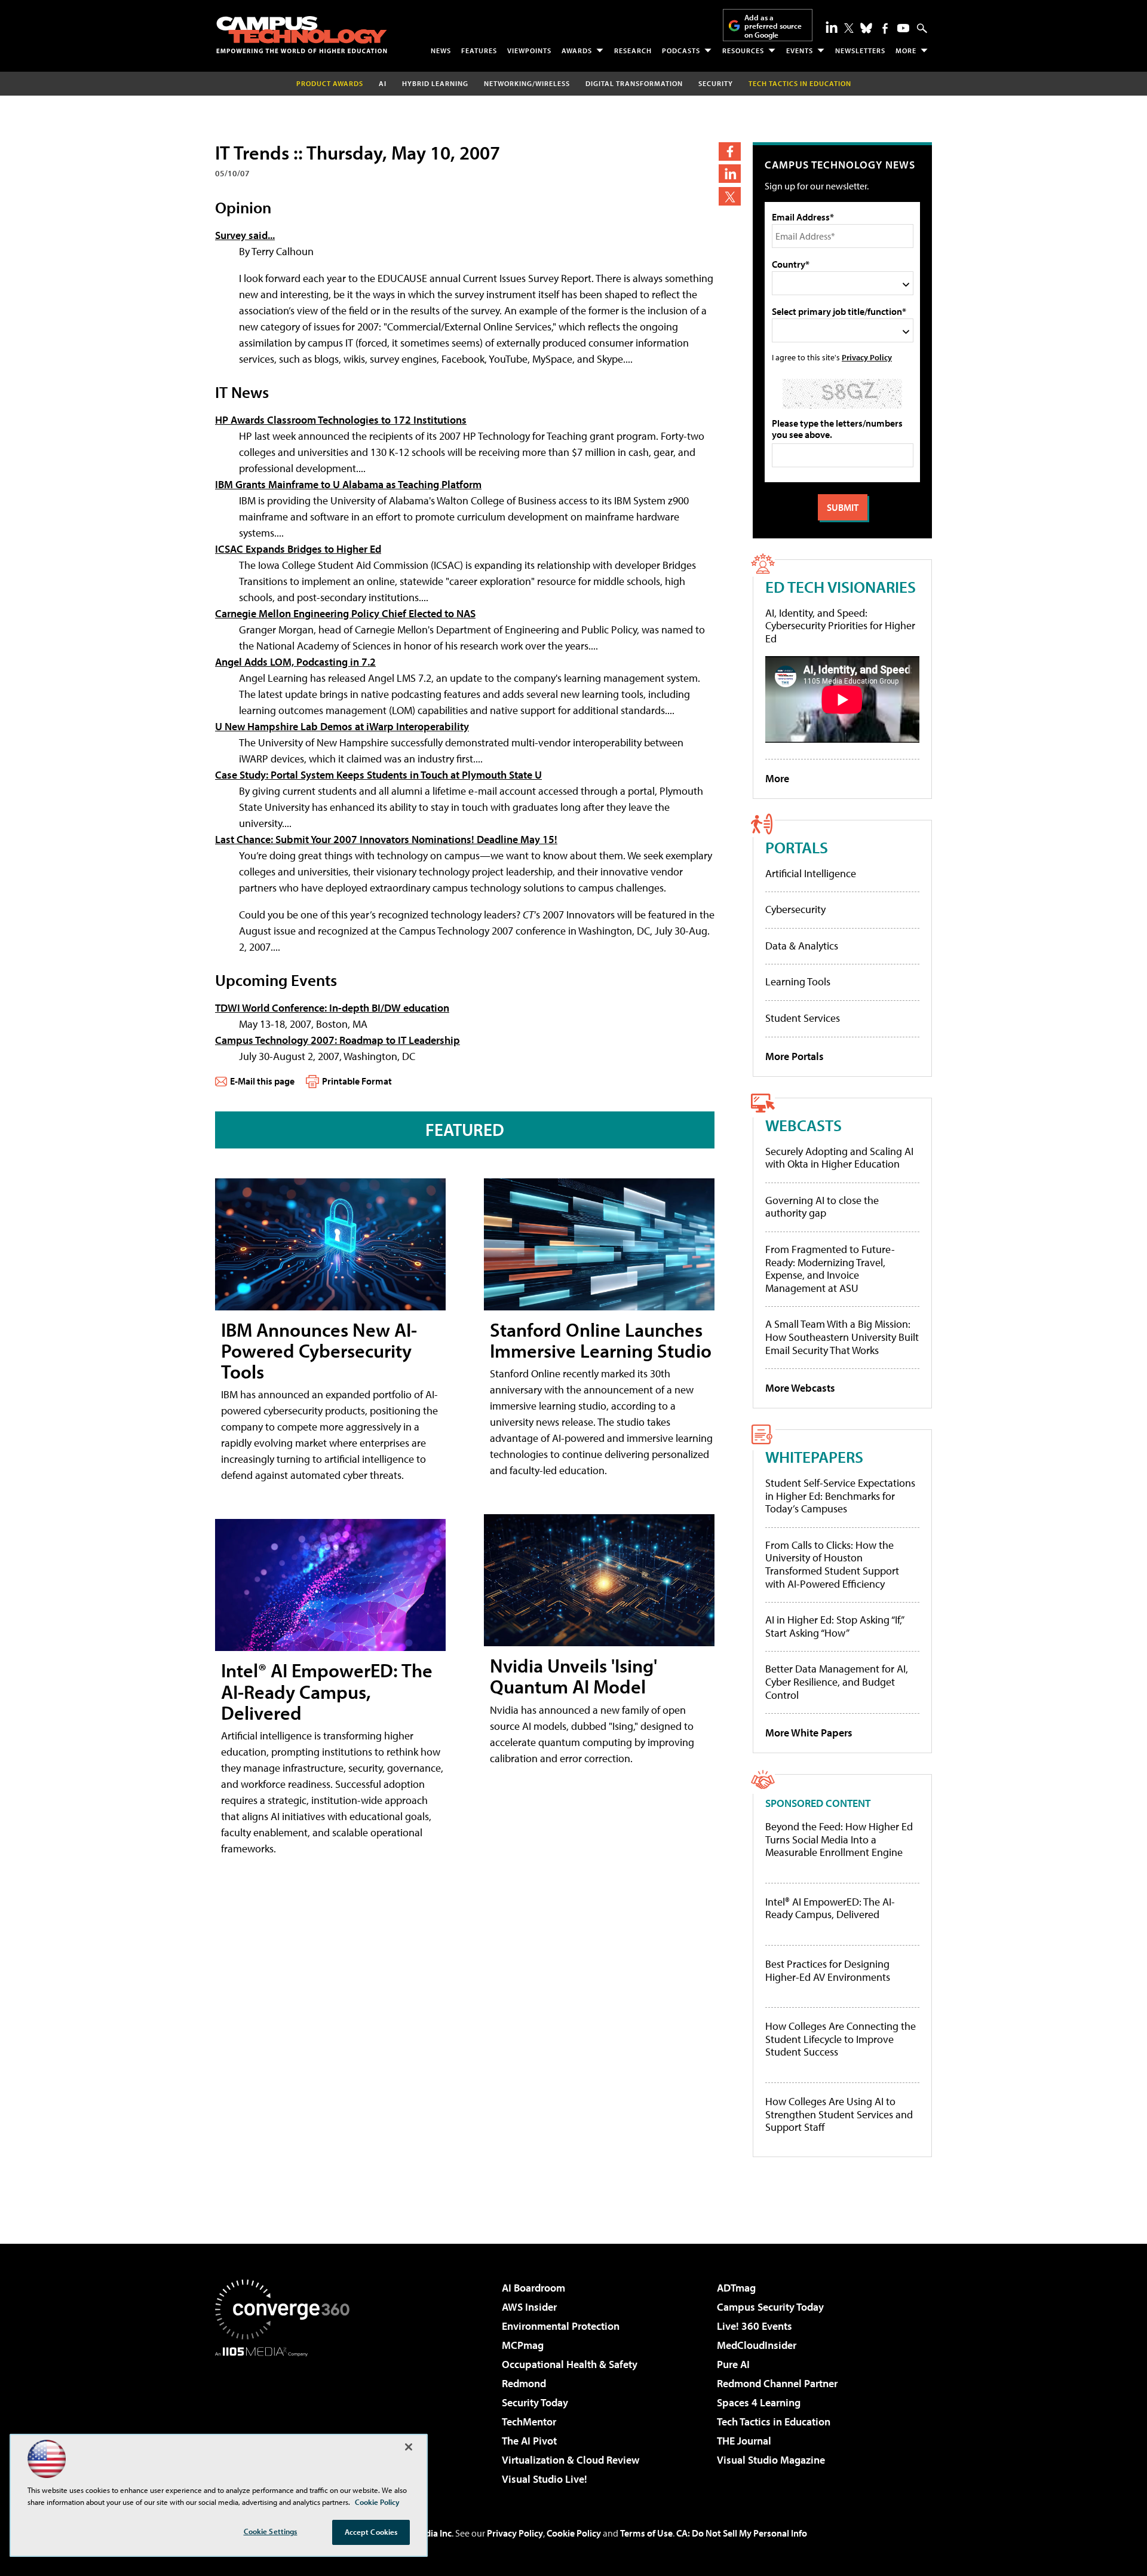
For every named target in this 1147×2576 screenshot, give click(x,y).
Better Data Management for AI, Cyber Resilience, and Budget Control (837, 1681)
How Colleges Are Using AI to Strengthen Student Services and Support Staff (839, 2114)
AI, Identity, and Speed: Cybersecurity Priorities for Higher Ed (840, 626)
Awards (577, 50)
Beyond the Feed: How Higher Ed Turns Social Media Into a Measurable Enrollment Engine (839, 1840)
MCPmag (523, 2345)
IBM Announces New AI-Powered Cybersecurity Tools (319, 1350)
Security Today (535, 2402)
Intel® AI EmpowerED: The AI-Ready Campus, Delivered (327, 1691)
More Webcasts (800, 1388)
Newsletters (860, 50)
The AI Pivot (529, 2441)
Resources (743, 50)
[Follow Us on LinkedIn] (832, 27)
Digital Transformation (634, 83)
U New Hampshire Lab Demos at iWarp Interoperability (342, 726)
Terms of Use (646, 2533)
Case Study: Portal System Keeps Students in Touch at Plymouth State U (378, 775)
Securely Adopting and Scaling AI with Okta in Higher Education (839, 1158)
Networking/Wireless (527, 83)
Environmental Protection (561, 2326)
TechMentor (529, 2422)
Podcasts (681, 50)
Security (716, 83)
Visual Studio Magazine (771, 2460)
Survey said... (245, 235)
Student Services (803, 1018)
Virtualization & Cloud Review (571, 2460)
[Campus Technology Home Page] (302, 35)
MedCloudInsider (757, 2345)
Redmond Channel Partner (777, 2383)
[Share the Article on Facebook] (730, 151)
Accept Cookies (371, 2532)
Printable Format (357, 1081)
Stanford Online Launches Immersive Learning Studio (601, 1340)
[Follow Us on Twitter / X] (849, 28)
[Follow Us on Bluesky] (866, 28)
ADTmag (736, 2288)
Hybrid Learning (435, 83)
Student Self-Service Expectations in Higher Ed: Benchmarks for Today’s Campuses (840, 1496)
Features (479, 50)
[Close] (409, 2447)
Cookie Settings (271, 2531)
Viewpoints (529, 50)
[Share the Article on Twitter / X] (730, 196)
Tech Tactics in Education (774, 2422)
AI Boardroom (533, 2288)
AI (383, 83)
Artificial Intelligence (811, 873)
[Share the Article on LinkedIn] (730, 174)
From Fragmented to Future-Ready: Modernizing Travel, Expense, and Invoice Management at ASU (830, 1269)
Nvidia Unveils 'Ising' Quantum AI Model (573, 1676)
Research (633, 50)
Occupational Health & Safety (570, 2364)
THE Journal (744, 2441)
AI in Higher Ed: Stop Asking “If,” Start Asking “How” (834, 1626)
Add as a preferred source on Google (773, 26)
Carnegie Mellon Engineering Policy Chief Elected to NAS (345, 613)
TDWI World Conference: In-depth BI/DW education (332, 1008)
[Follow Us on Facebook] (885, 28)
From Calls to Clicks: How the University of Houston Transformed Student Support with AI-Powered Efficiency (832, 1564)
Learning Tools (798, 981)
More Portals (795, 1056)
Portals (797, 847)
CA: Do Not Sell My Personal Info (742, 2533)
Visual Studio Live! (545, 2479)
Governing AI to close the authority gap (822, 1207)
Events (800, 50)
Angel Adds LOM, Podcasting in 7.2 (295, 662)
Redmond (524, 2383)
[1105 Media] (287, 2418)
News (441, 50)
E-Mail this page (262, 1081)
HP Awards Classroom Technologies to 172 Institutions (341, 420)
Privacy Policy (867, 357)
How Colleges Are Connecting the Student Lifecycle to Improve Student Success (841, 2039)
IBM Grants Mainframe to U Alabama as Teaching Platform (348, 484)
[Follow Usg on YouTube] (903, 28)
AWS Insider (529, 2307)
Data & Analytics (802, 946)
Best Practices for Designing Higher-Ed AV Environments (828, 1970)
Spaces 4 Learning (759, 2402)
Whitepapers (814, 1457)
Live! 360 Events (755, 2326)
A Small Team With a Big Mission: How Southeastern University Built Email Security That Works (842, 1337)
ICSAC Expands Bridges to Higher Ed (298, 549)
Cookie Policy (574, 2533)
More (906, 50)
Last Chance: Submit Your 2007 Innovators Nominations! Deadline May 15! (386, 839)
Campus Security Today (770, 2307)
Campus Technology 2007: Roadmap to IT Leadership (338, 1040)
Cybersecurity (795, 909)
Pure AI (733, 2364)
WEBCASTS (803, 1125)
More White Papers (809, 1733)
